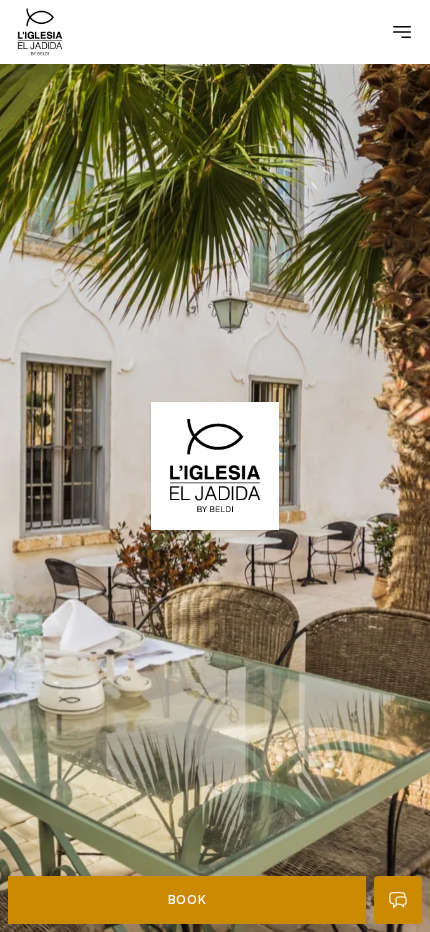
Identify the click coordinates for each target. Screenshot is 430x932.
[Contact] (398, 900)
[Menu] (402, 32)
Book (187, 899)
